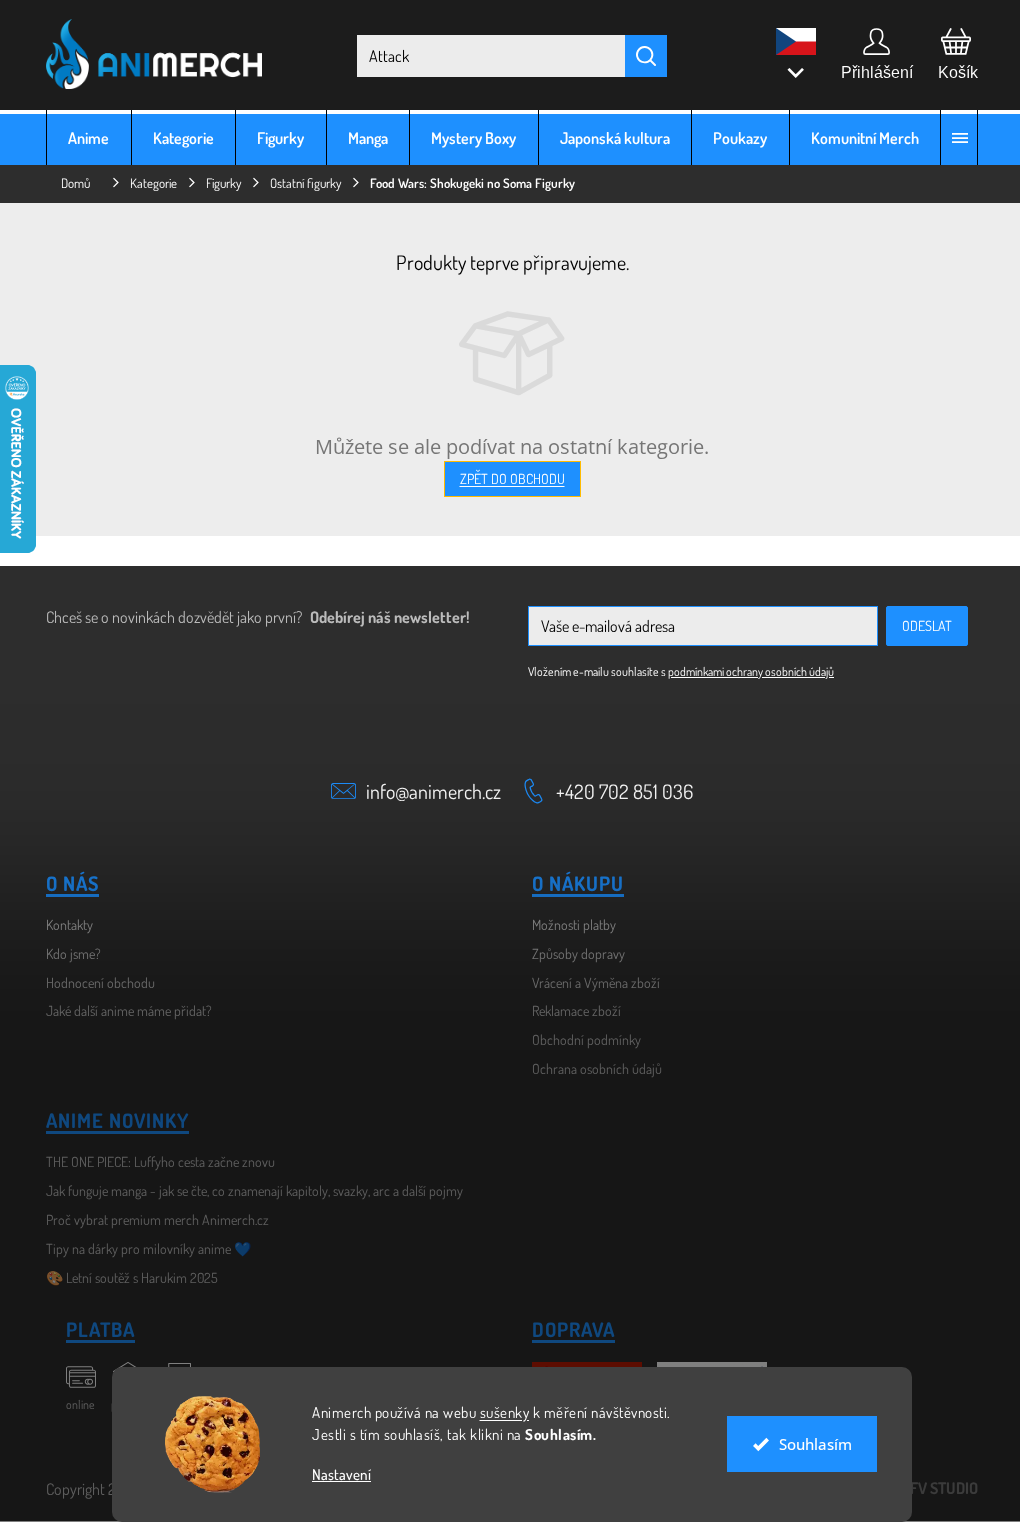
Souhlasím (807, 1444)
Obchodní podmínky (579, 1039)
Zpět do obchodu (504, 478)
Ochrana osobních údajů (590, 1068)
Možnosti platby (567, 924)
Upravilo (910, 1488)
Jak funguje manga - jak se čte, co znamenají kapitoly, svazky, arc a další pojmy (247, 1190)
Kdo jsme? (66, 953)
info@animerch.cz (426, 791)
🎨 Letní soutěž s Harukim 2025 (125, 1277)
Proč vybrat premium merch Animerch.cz (150, 1219)
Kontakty (62, 924)
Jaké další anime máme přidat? (122, 1010)
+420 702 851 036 (617, 791)
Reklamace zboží (569, 1010)
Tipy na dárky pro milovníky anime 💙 (141, 1248)
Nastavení (334, 1474)
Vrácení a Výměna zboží (589, 982)
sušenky (497, 1412)
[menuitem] (82, 137)
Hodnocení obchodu (93, 982)
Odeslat (920, 625)
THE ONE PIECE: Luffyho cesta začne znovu (153, 1161)
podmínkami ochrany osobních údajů (744, 671)
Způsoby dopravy (571, 953)
